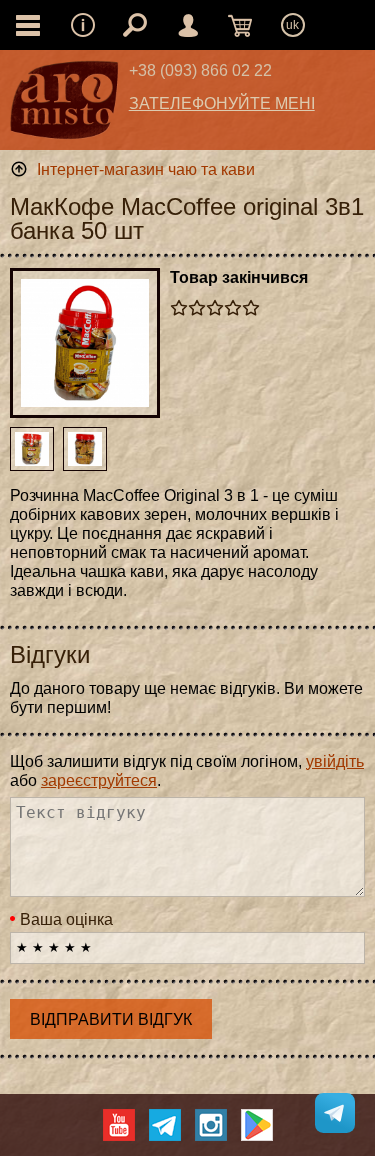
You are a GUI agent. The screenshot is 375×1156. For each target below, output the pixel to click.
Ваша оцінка (66, 919)
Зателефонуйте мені (222, 103)
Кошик (240, 25)
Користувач (188, 25)
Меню (83, 25)
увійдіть (335, 761)
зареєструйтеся (99, 780)
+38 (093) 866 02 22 (200, 70)
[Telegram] (165, 1125)
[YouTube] (119, 1125)
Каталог (28, 25)
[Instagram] (211, 1125)
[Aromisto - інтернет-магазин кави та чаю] (64, 105)
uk (292, 25)
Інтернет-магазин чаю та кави (146, 169)
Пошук (135, 25)
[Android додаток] (257, 1125)
